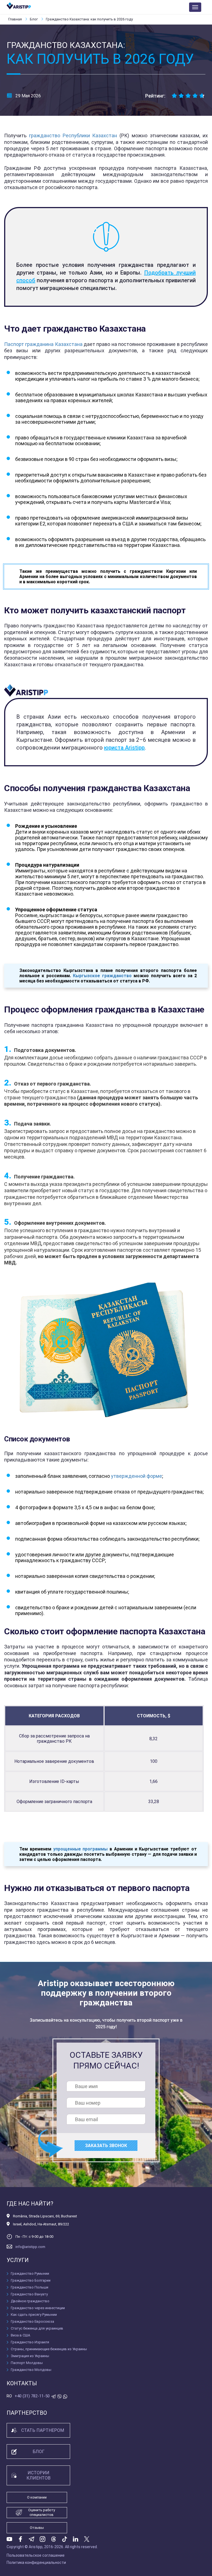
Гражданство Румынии (30, 2273)
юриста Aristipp (124, 748)
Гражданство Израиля (30, 2342)
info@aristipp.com (30, 2247)
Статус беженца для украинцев (37, 2328)
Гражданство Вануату (29, 2294)
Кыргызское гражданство (102, 976)
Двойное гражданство (30, 2301)
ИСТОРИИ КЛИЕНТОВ (39, 2475)
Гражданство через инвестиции (38, 2308)
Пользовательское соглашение (36, 2555)
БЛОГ (39, 2452)
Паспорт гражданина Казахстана (43, 344)
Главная (15, 19)
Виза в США (20, 2335)
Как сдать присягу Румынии (34, 2315)
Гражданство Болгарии (31, 2280)
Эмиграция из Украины (30, 2356)
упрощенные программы (81, 1849)
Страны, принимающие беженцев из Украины (49, 2349)
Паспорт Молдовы (27, 2363)
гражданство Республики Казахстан (73, 135)
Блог (34, 19)
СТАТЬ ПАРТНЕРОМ (43, 2430)
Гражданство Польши (30, 2287)
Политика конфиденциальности (36, 2562)
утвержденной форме (137, 1476)
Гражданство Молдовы (31, 2370)
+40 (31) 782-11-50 (32, 2396)
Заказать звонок (106, 2146)
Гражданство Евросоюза (32, 2321)
